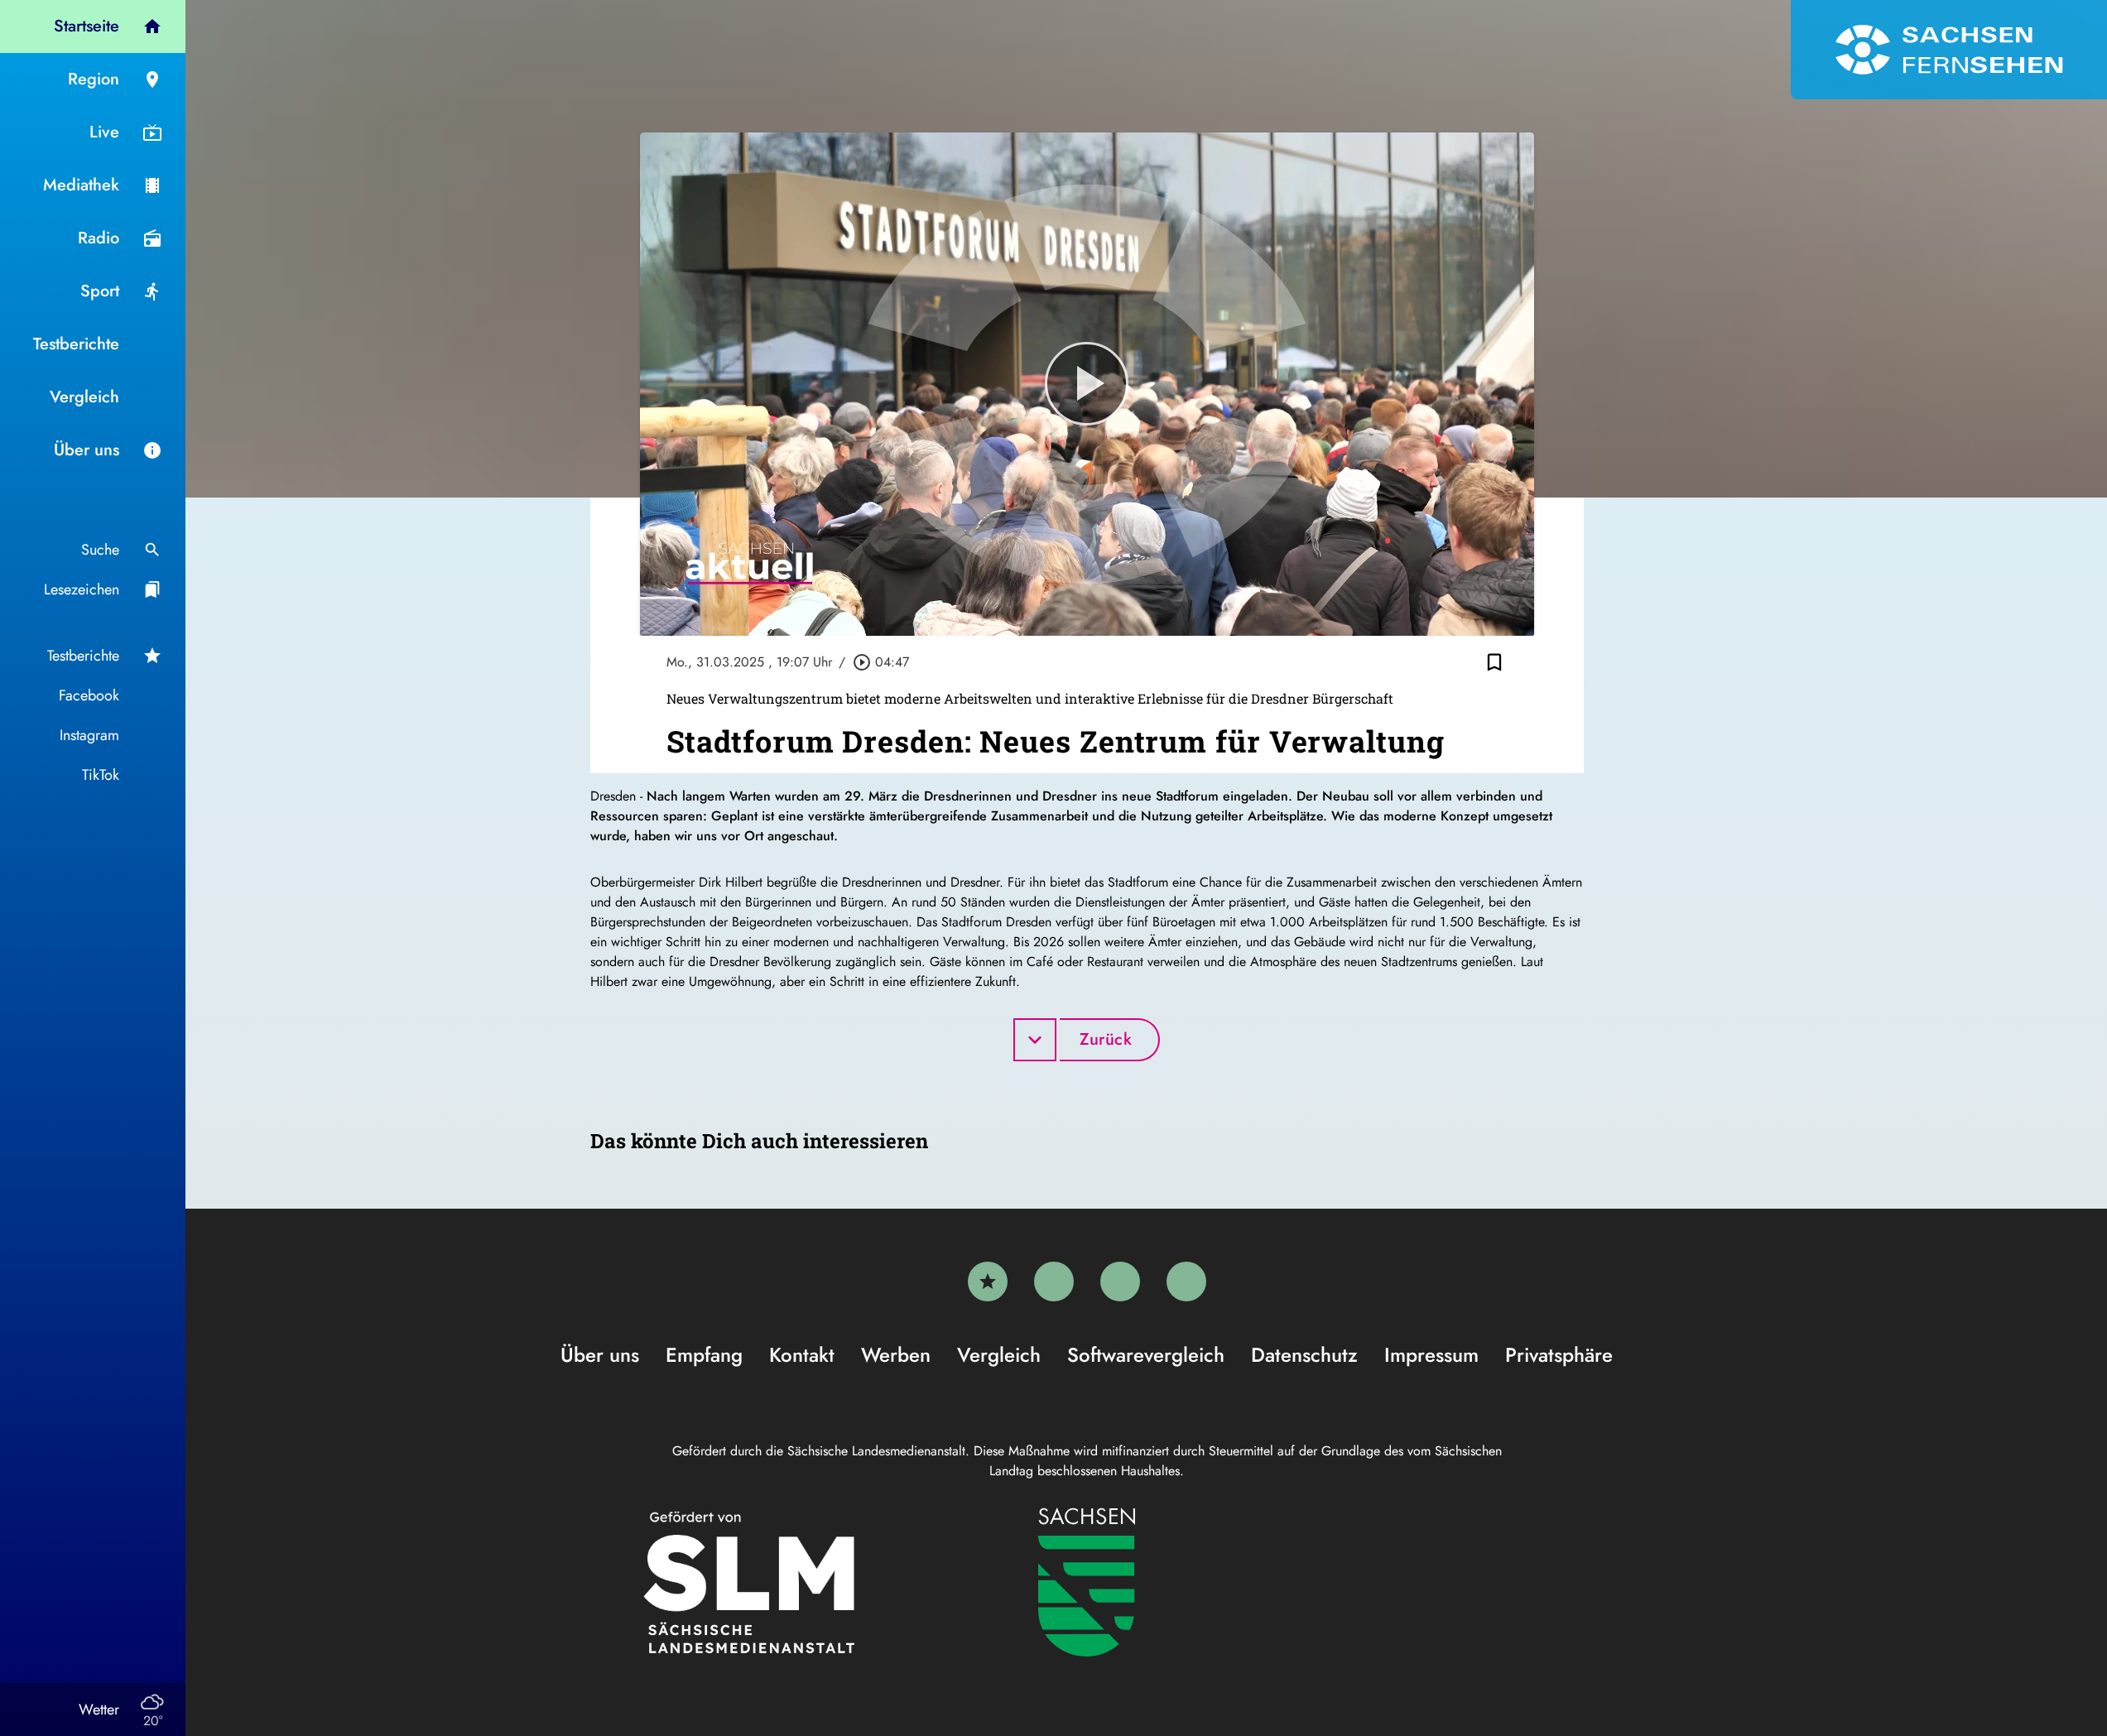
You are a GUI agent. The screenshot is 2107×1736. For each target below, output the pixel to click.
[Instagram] (1120, 1282)
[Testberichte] (988, 1282)
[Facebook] (1054, 1282)
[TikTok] (1186, 1282)
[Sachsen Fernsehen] (1949, 50)
